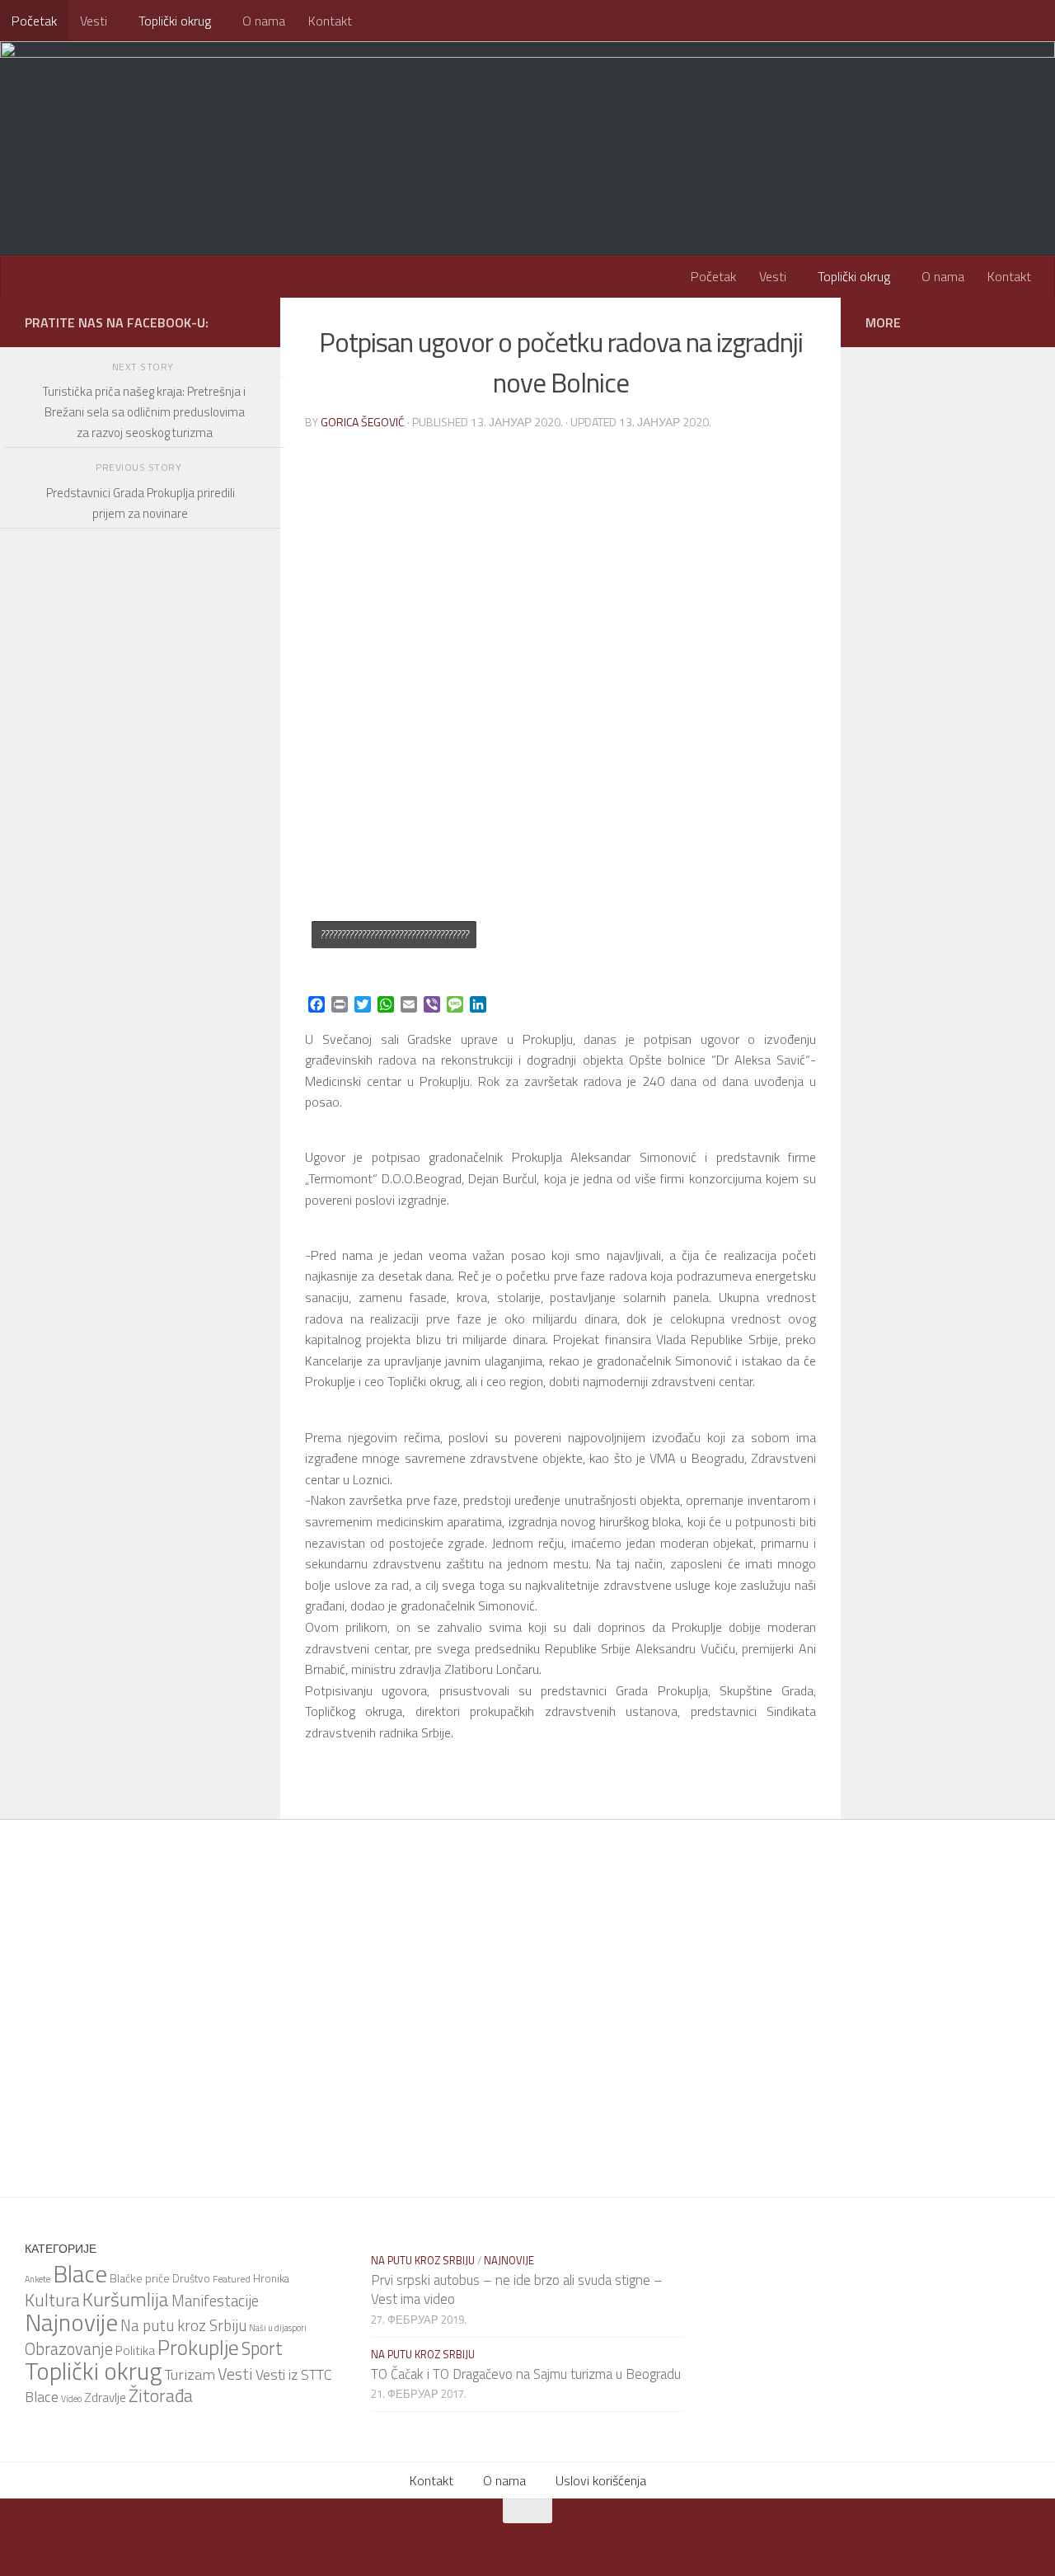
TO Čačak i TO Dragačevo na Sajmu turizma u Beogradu (526, 2374)
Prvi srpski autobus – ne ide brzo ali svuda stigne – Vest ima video (517, 2290)
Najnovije (71, 2322)
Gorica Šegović (363, 422)
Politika (135, 2350)
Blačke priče (140, 2278)
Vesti (94, 21)
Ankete (38, 2279)
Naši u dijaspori (278, 2328)
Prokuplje (198, 2347)
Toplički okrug (175, 21)
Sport (262, 2348)
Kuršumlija (126, 2299)
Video (71, 2399)
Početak (34, 21)
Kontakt (330, 21)
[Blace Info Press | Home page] (231, 107)
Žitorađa (161, 2395)
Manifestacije (215, 2301)
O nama (264, 21)
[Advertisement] (140, 989)
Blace (80, 2273)
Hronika (271, 2278)
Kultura (52, 2300)
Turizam (190, 2374)
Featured (232, 2279)
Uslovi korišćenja (601, 2480)
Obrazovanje (69, 2349)
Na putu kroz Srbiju (183, 2325)
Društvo (191, 2278)
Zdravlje (105, 2397)
